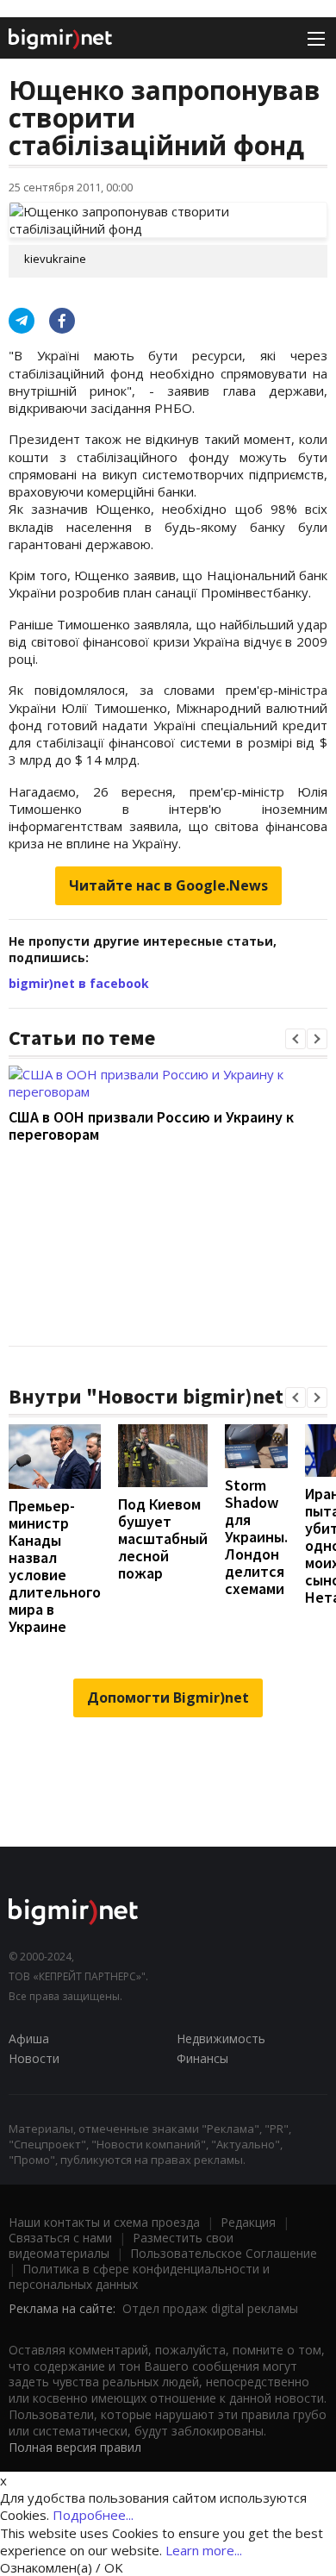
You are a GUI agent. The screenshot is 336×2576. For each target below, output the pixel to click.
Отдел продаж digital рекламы (210, 2308)
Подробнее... (93, 2515)
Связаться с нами (60, 2238)
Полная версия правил (75, 2447)
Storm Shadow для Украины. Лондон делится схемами (256, 1537)
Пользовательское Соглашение (224, 2253)
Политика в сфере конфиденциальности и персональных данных (139, 2276)
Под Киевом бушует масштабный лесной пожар (163, 1538)
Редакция (248, 2222)
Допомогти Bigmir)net (168, 1698)
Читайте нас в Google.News (168, 885)
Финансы (202, 2058)
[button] (296, 1039)
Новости (34, 2058)
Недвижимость (221, 2038)
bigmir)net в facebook (79, 983)
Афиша (29, 2038)
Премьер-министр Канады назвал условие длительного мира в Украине (55, 1566)
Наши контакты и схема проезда (104, 2222)
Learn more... (204, 2550)
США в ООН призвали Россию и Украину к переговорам (151, 1125)
